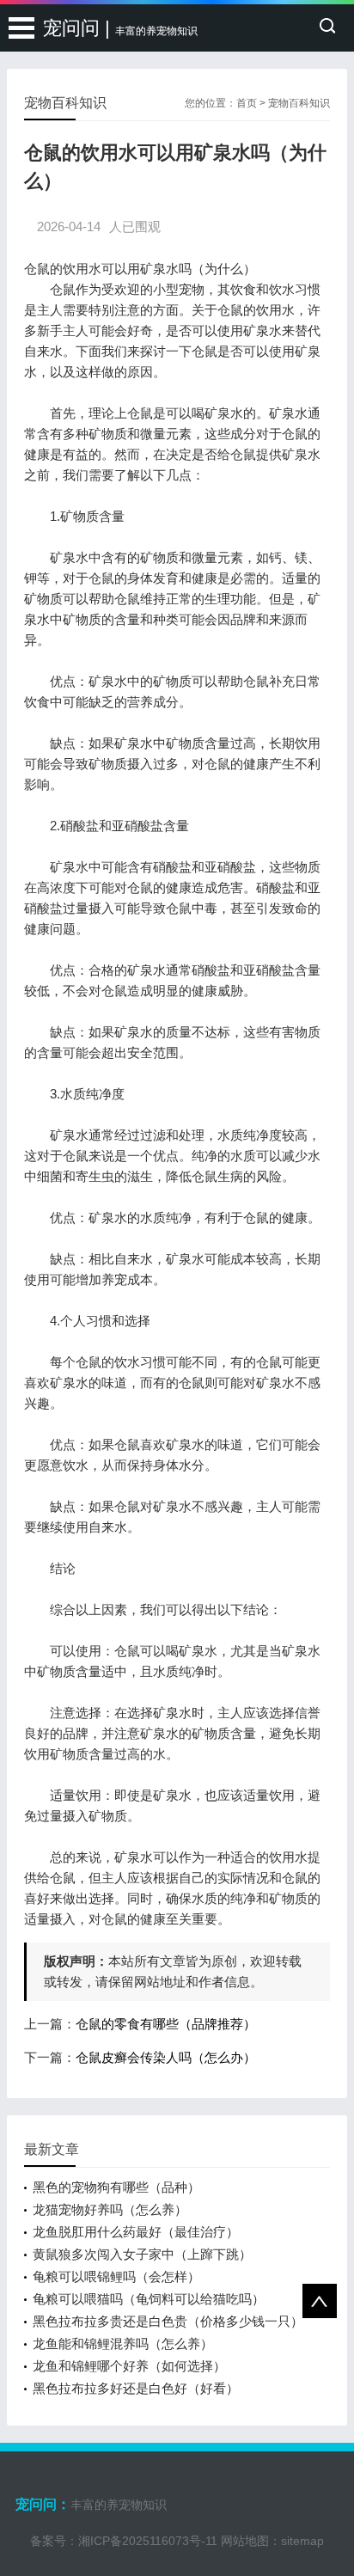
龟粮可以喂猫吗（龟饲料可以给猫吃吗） (149, 2299)
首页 (247, 103)
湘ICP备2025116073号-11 (148, 2541)
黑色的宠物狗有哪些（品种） (116, 2187)
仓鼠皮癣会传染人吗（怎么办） (166, 2057)
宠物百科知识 (299, 103)
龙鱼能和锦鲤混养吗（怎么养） (123, 2343)
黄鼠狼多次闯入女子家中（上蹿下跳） (142, 2254)
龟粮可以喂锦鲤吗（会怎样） (116, 2276)
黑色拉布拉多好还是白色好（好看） (136, 2388)
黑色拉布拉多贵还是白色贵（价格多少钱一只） (168, 2321)
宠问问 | (120, 28)
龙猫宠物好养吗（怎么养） (110, 2209)
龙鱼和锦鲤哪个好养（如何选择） (129, 2366)
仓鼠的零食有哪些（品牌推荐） (166, 2024)
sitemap (302, 2541)
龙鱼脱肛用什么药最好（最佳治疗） (136, 2232)
